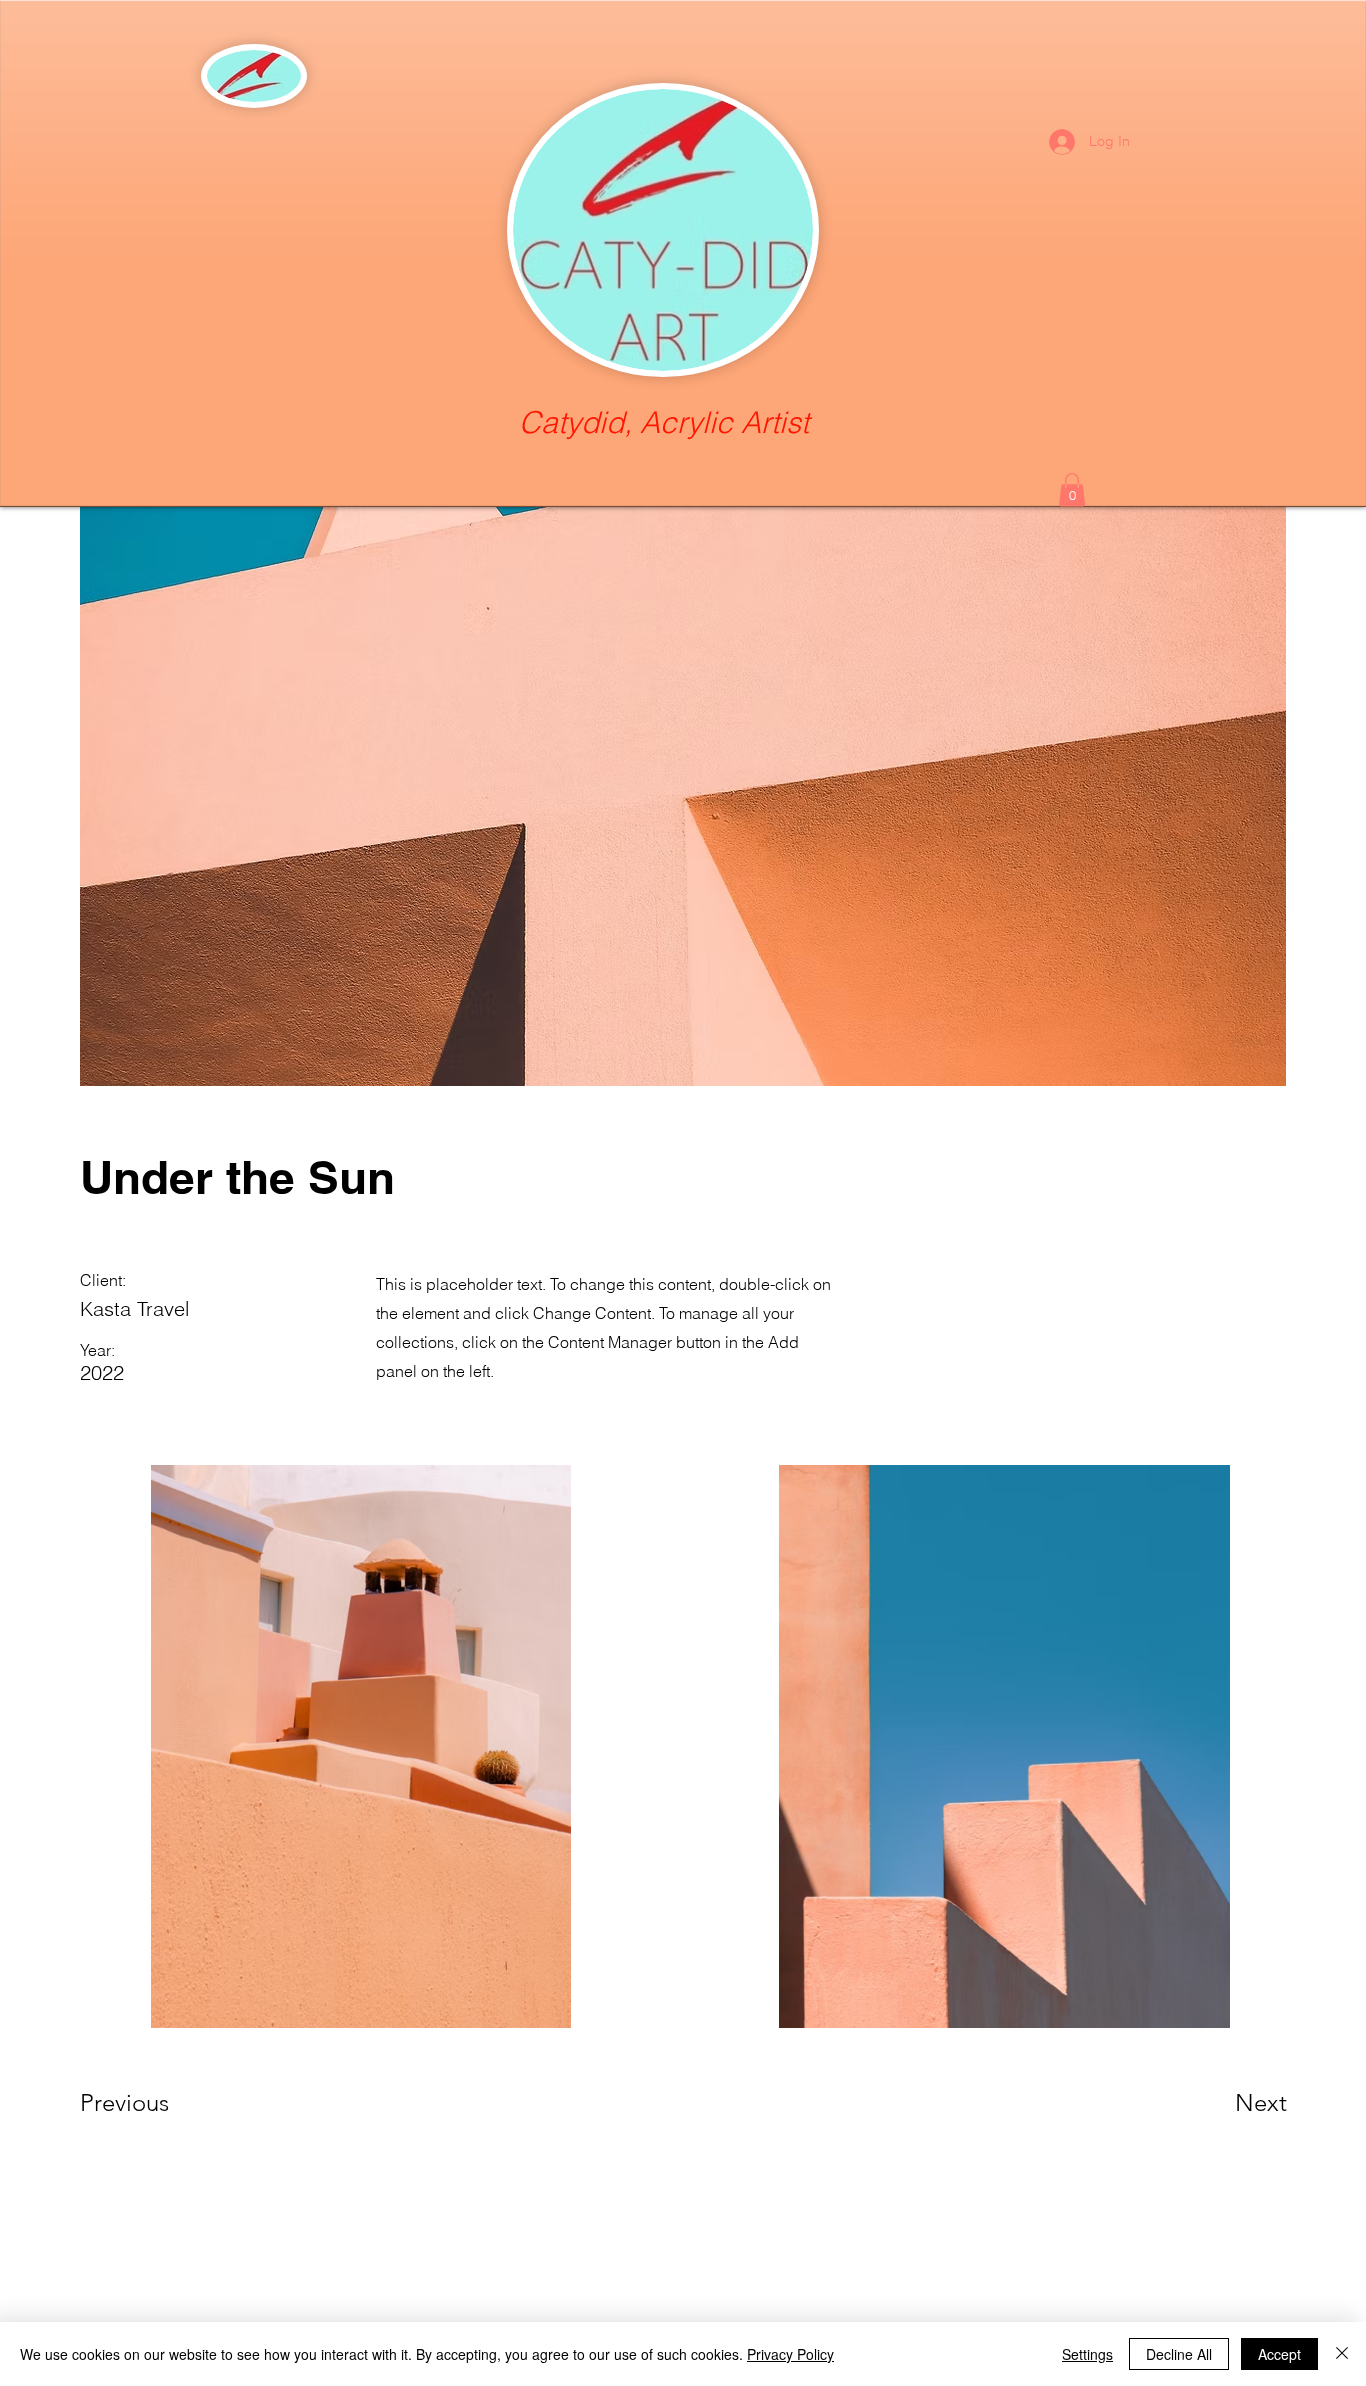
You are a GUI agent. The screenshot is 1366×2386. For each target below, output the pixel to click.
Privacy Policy (790, 2354)
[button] (1072, 489)
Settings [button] (1087, 2354)
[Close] (1342, 2354)
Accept (1279, 2354)
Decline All (1179, 2354)
